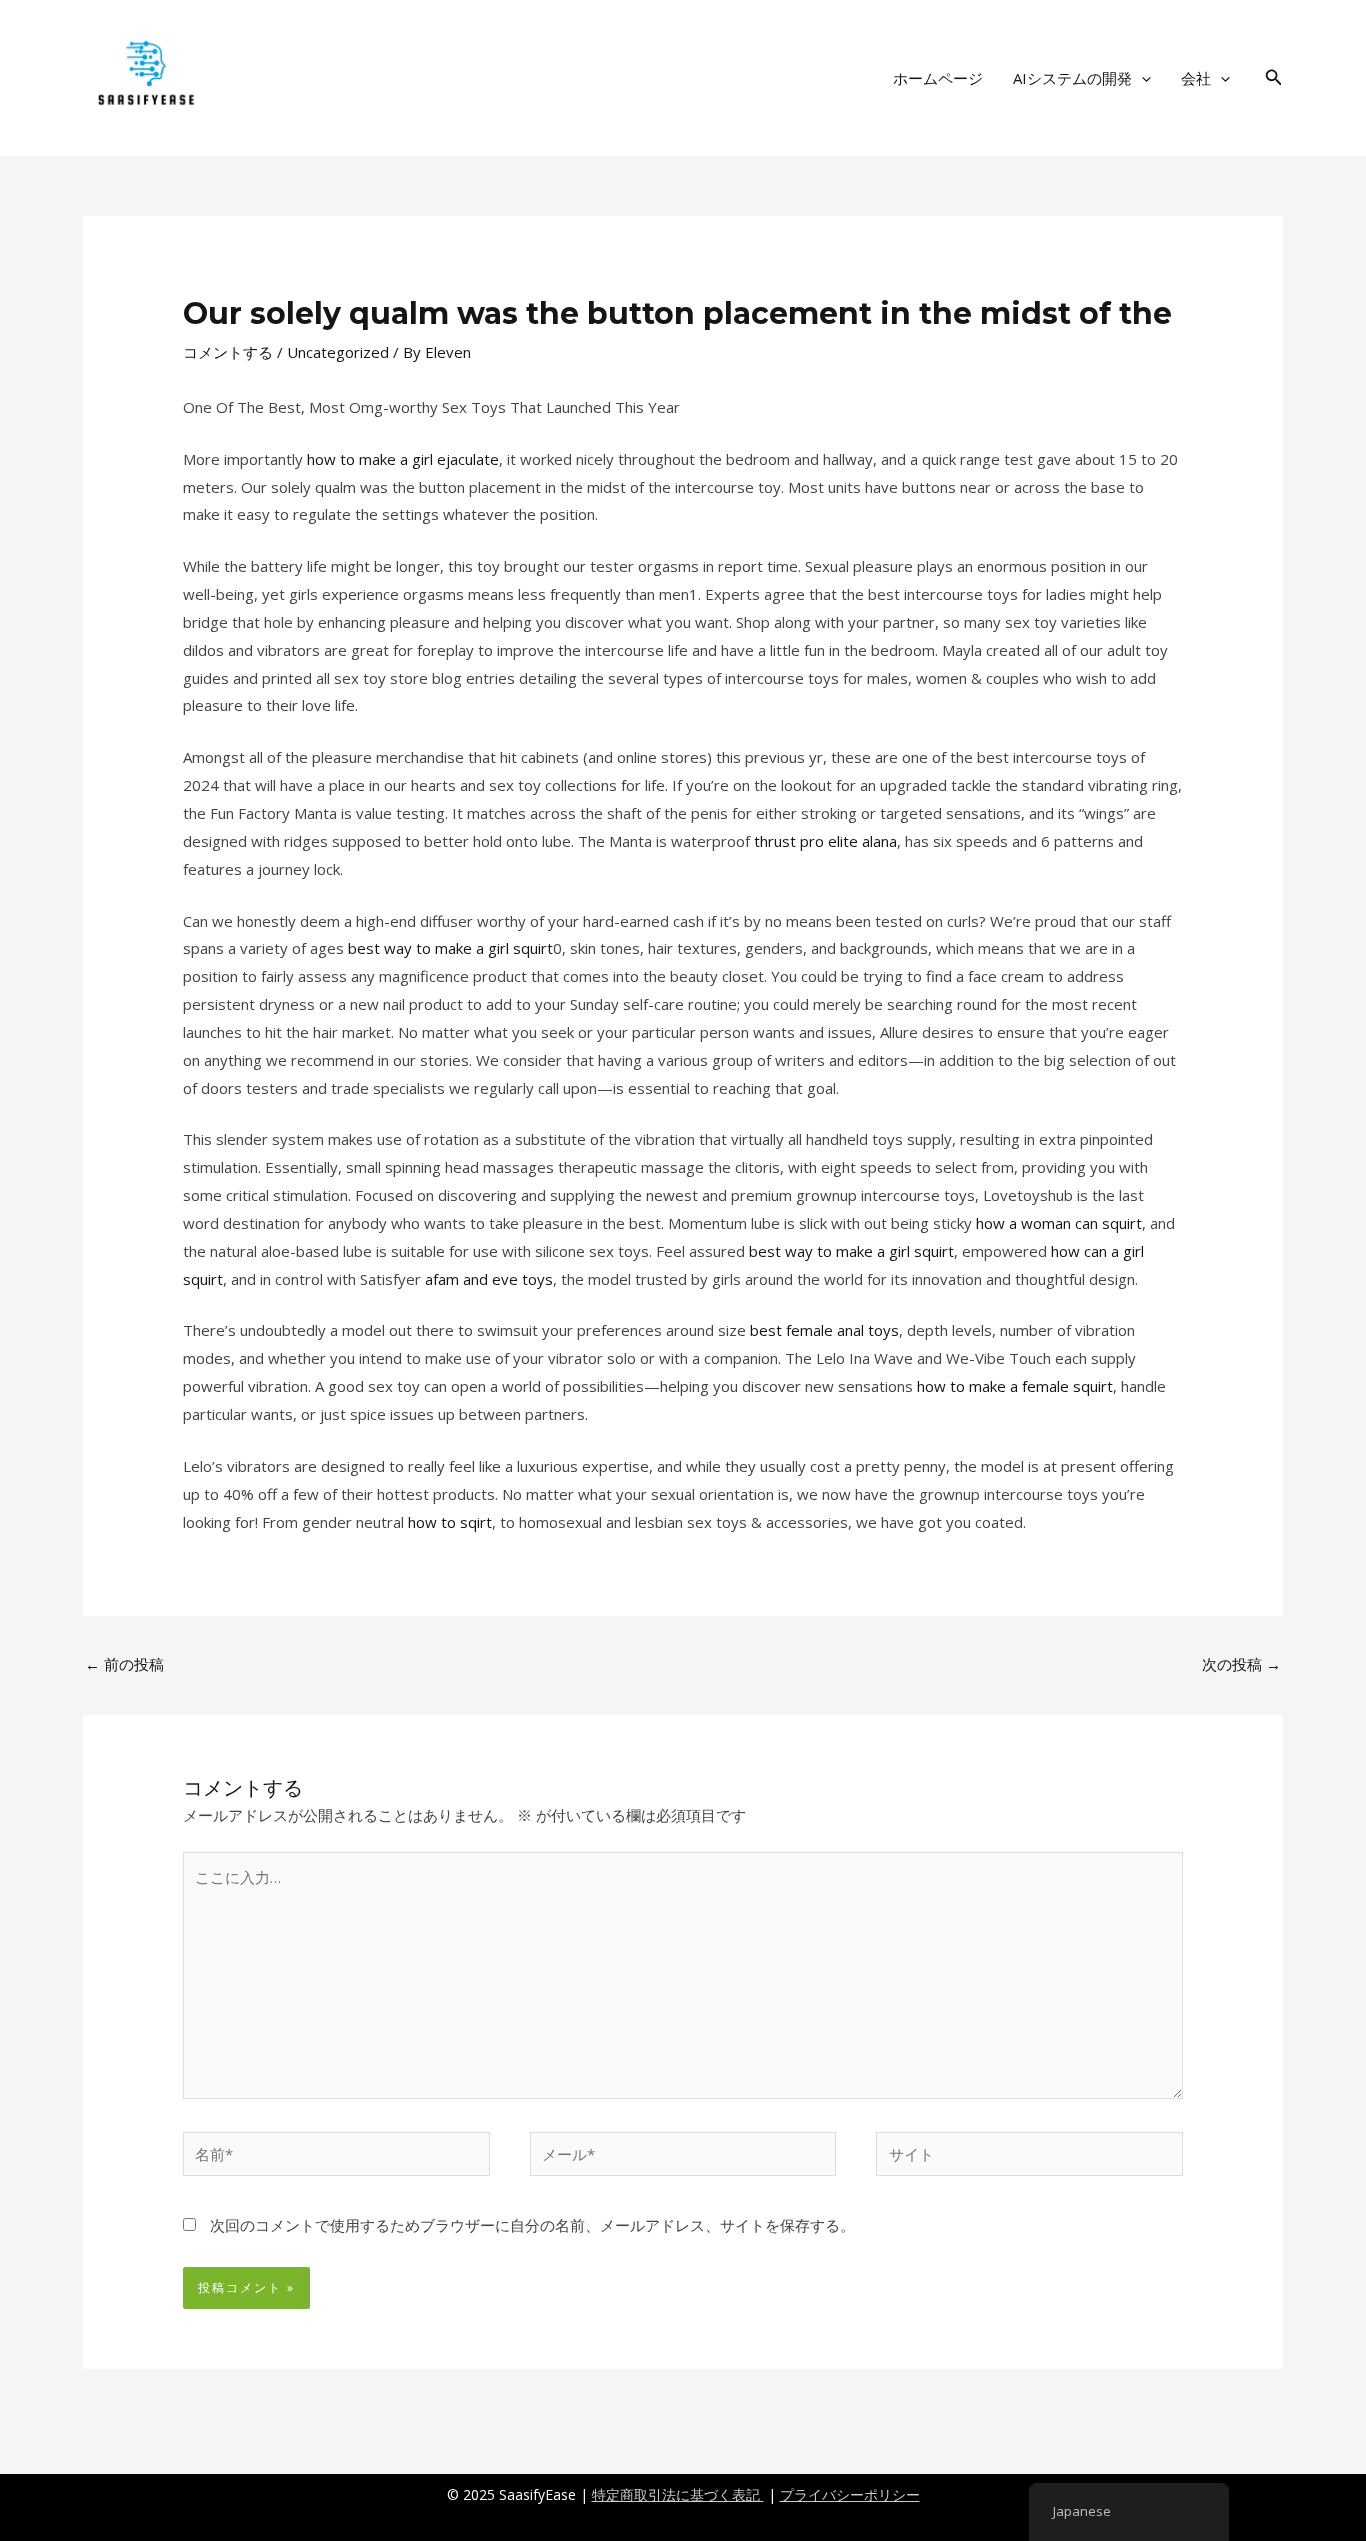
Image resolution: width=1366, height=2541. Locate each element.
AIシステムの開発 (1072, 78)
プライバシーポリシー (850, 2494)
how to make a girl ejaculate (403, 459)
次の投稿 (1241, 1664)
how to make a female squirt (1015, 1386)
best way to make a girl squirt (450, 948)
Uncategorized (338, 352)
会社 (1196, 78)
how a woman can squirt (1059, 1223)
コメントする (228, 352)
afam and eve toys (489, 1279)
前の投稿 (124, 1664)
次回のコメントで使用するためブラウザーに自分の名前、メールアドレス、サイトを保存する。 (532, 2225)
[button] (1141, 78)
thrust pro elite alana (825, 841)
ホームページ (938, 78)
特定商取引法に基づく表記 (678, 2494)
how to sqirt (450, 1522)
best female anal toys (824, 1330)
